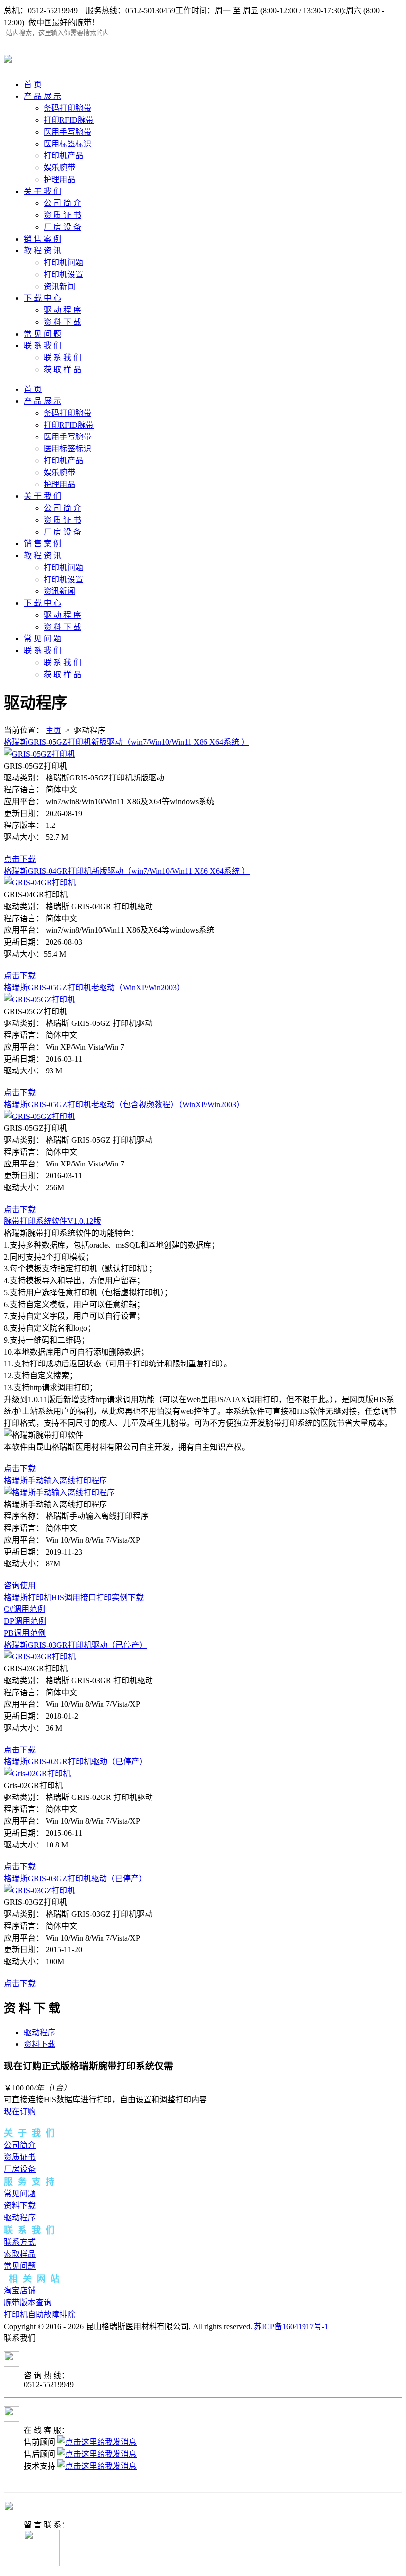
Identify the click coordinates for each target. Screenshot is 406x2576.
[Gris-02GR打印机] (37, 1774)
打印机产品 (63, 156)
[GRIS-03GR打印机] (40, 1657)
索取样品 (20, 2254)
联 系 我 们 (43, 346)
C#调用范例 (25, 1609)
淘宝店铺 (20, 2291)
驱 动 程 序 (62, 310)
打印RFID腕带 (69, 120)
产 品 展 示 (43, 96)
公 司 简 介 (62, 203)
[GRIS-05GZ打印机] (40, 754)
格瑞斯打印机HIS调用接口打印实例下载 (74, 1597)
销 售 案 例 (43, 239)
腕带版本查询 (28, 2303)
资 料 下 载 (62, 322)
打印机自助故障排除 (40, 2314)
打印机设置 (63, 274)
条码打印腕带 (67, 108)
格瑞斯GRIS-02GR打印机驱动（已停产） (76, 1762)
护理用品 (59, 179)
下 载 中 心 (43, 298)
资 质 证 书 (62, 215)
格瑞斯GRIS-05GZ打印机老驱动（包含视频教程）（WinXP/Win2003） (124, 1104)
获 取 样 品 (62, 369)
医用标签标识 (67, 144)
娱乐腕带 (59, 168)
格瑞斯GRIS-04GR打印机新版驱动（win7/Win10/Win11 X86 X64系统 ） (127, 871)
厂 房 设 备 (62, 227)
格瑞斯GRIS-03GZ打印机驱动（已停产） (75, 1878)
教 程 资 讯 (43, 251)
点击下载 (20, 859)
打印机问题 (63, 263)
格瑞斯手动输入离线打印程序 (55, 1481)
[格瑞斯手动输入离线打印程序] (59, 1492)
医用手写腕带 (67, 132)
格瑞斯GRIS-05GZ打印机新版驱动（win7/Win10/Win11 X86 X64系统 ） (127, 742)
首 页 (33, 84)
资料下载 (40, 2044)
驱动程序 (40, 2032)
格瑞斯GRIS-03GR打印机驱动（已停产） (76, 1645)
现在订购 (20, 2112)
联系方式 (20, 2242)
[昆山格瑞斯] (8, 57)
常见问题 (20, 2194)
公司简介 (20, 2145)
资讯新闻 (59, 286)
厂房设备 (20, 2169)
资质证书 (20, 2157)
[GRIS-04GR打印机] (40, 883)
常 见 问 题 (43, 334)
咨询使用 (20, 1585)
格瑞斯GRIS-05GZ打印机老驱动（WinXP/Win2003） (94, 988)
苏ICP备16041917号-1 (291, 2326)
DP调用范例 (25, 1621)
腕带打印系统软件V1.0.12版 (52, 1221)
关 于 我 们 (43, 191)
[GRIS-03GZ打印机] (40, 1890)
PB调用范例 (25, 1633)
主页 (53, 730)
